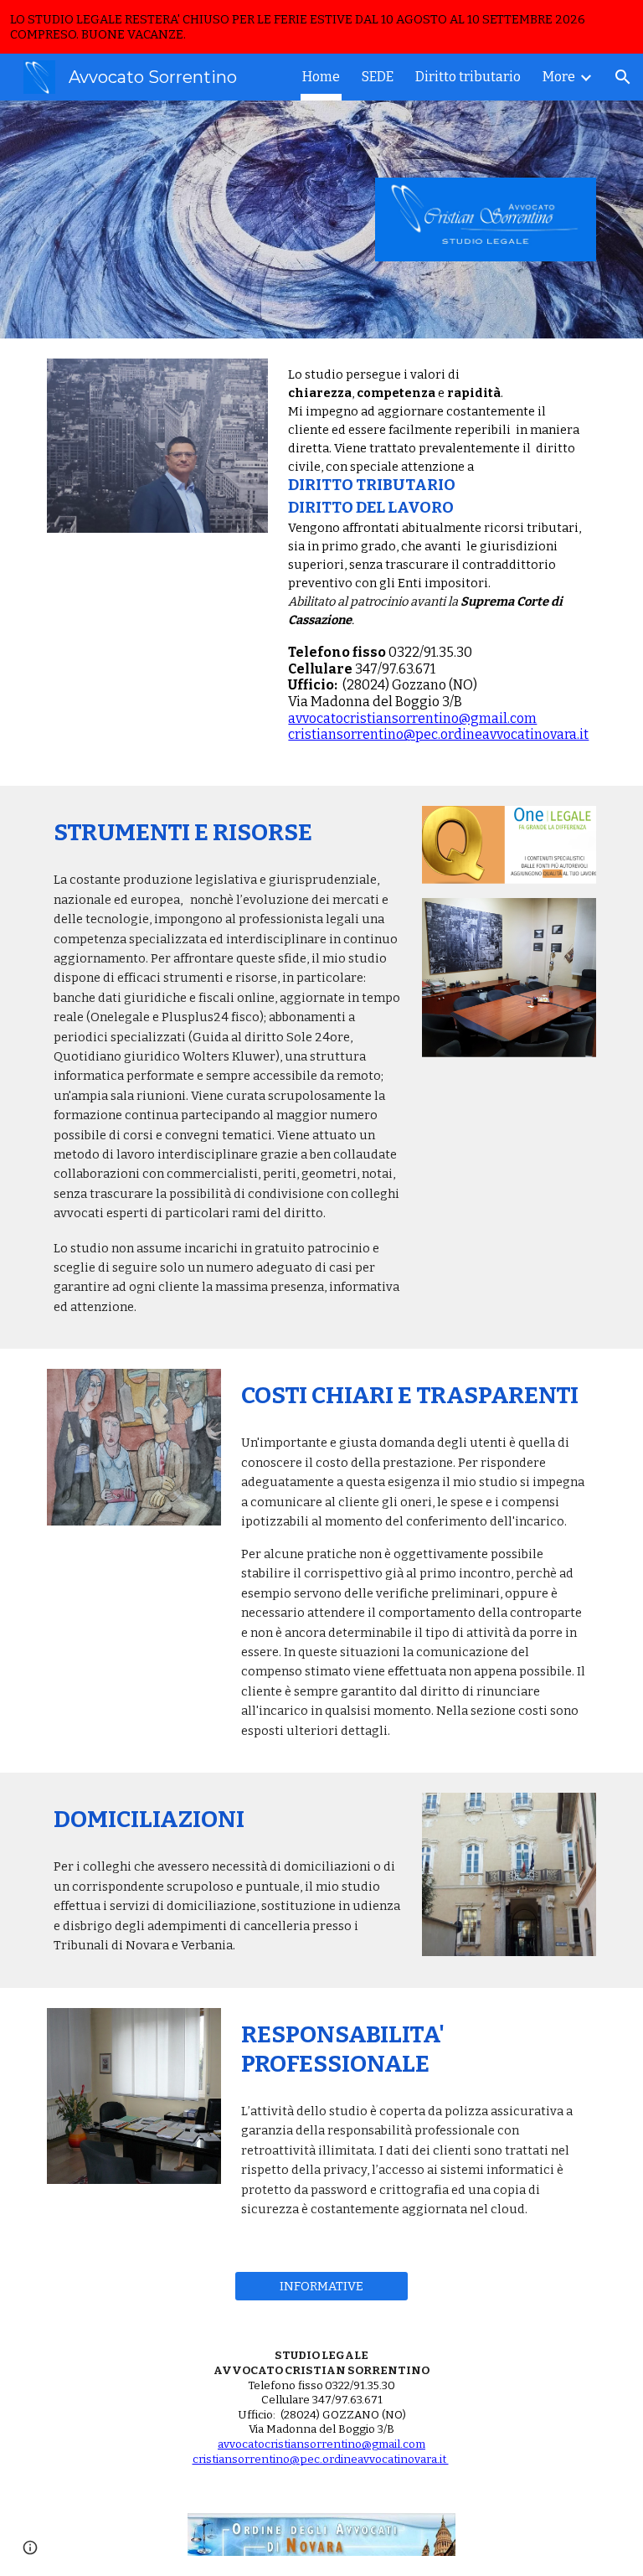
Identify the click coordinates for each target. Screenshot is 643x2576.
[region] (321, 27)
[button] (623, 77)
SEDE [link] (378, 77)
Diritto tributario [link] (468, 77)
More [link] (559, 77)
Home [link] (321, 77)
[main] (438, 562)
